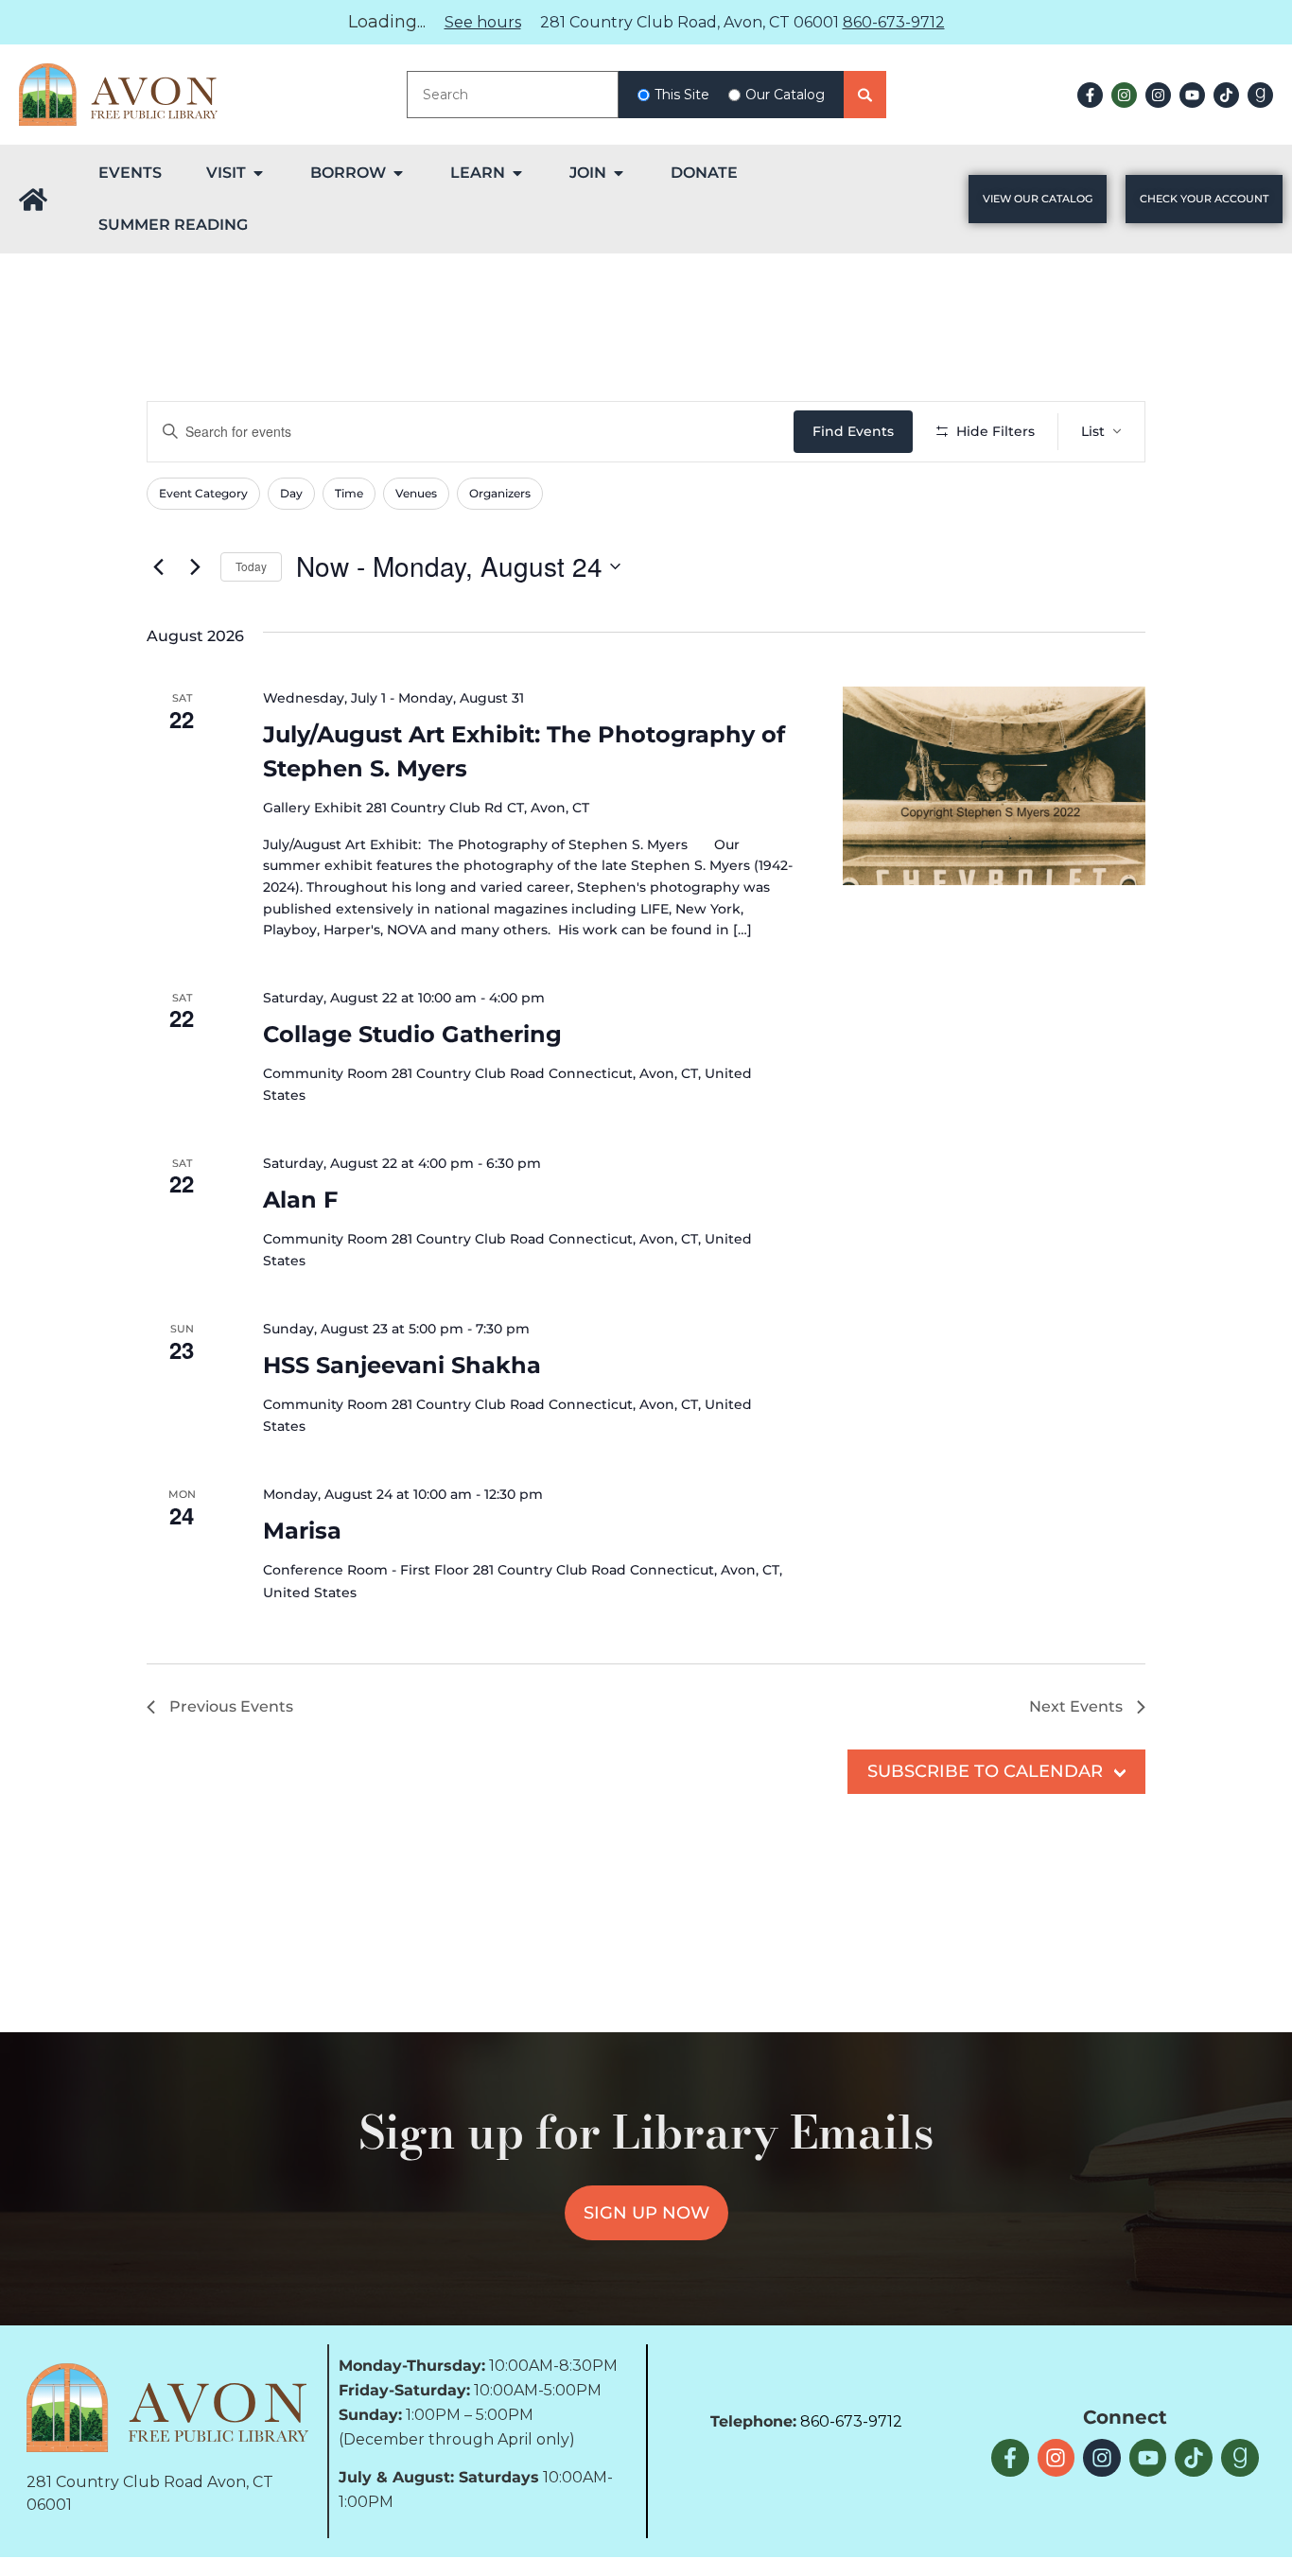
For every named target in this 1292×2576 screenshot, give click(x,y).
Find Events (853, 431)
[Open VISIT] (258, 173)
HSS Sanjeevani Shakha (402, 1365)
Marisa (302, 1531)
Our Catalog (785, 95)
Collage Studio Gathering (412, 1034)
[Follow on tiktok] (1226, 95)
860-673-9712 (894, 22)
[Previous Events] (158, 566)
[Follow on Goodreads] (1260, 95)
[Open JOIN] (619, 173)
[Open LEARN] (517, 173)
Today (251, 566)
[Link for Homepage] (33, 200)
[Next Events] (195, 566)
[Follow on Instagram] (1124, 95)
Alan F (300, 1200)
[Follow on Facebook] (1090, 95)
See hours (483, 22)
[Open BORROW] (398, 173)
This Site (682, 95)
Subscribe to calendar (985, 1771)
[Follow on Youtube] (1192, 95)
